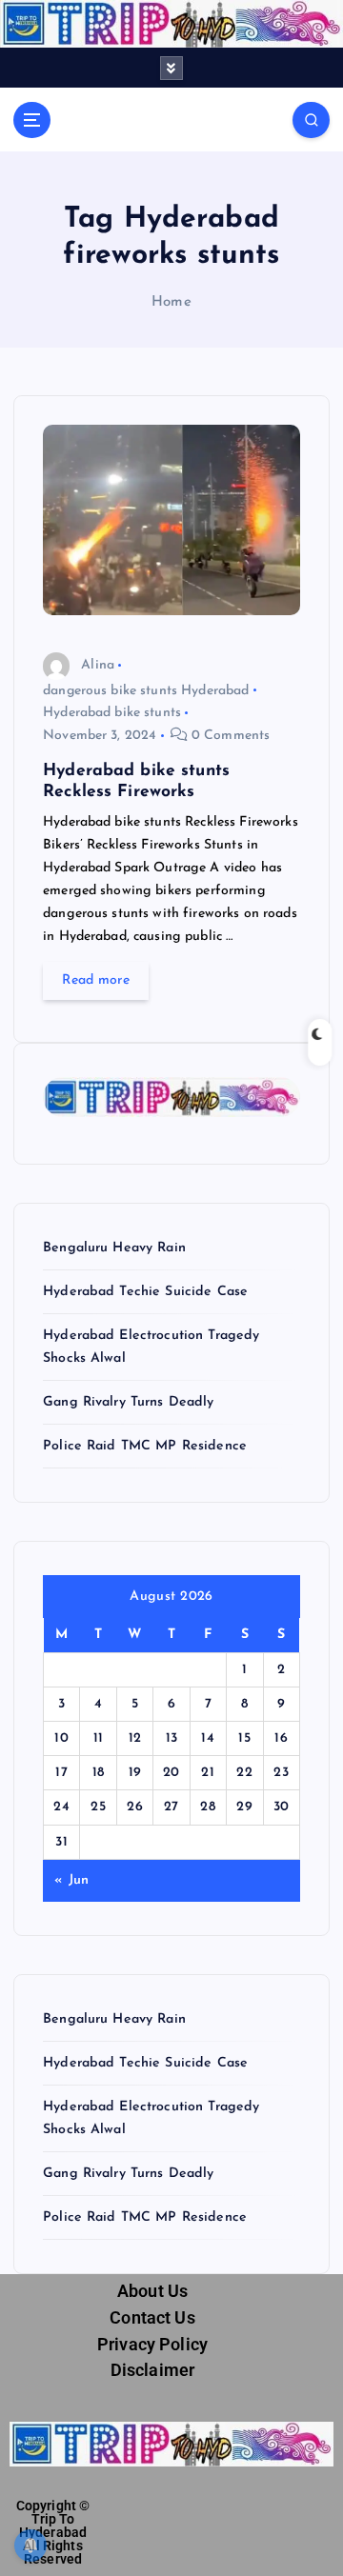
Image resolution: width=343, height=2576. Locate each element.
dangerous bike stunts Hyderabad (146, 691)
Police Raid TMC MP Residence (145, 1446)
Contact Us (152, 2318)
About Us (152, 2291)
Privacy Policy (152, 2345)
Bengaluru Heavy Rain (114, 1248)
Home (171, 302)
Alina (98, 665)
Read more (95, 980)
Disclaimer (152, 2370)
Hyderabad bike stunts (112, 713)
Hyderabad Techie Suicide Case (145, 1292)
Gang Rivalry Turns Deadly (129, 1402)
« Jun (71, 1880)
